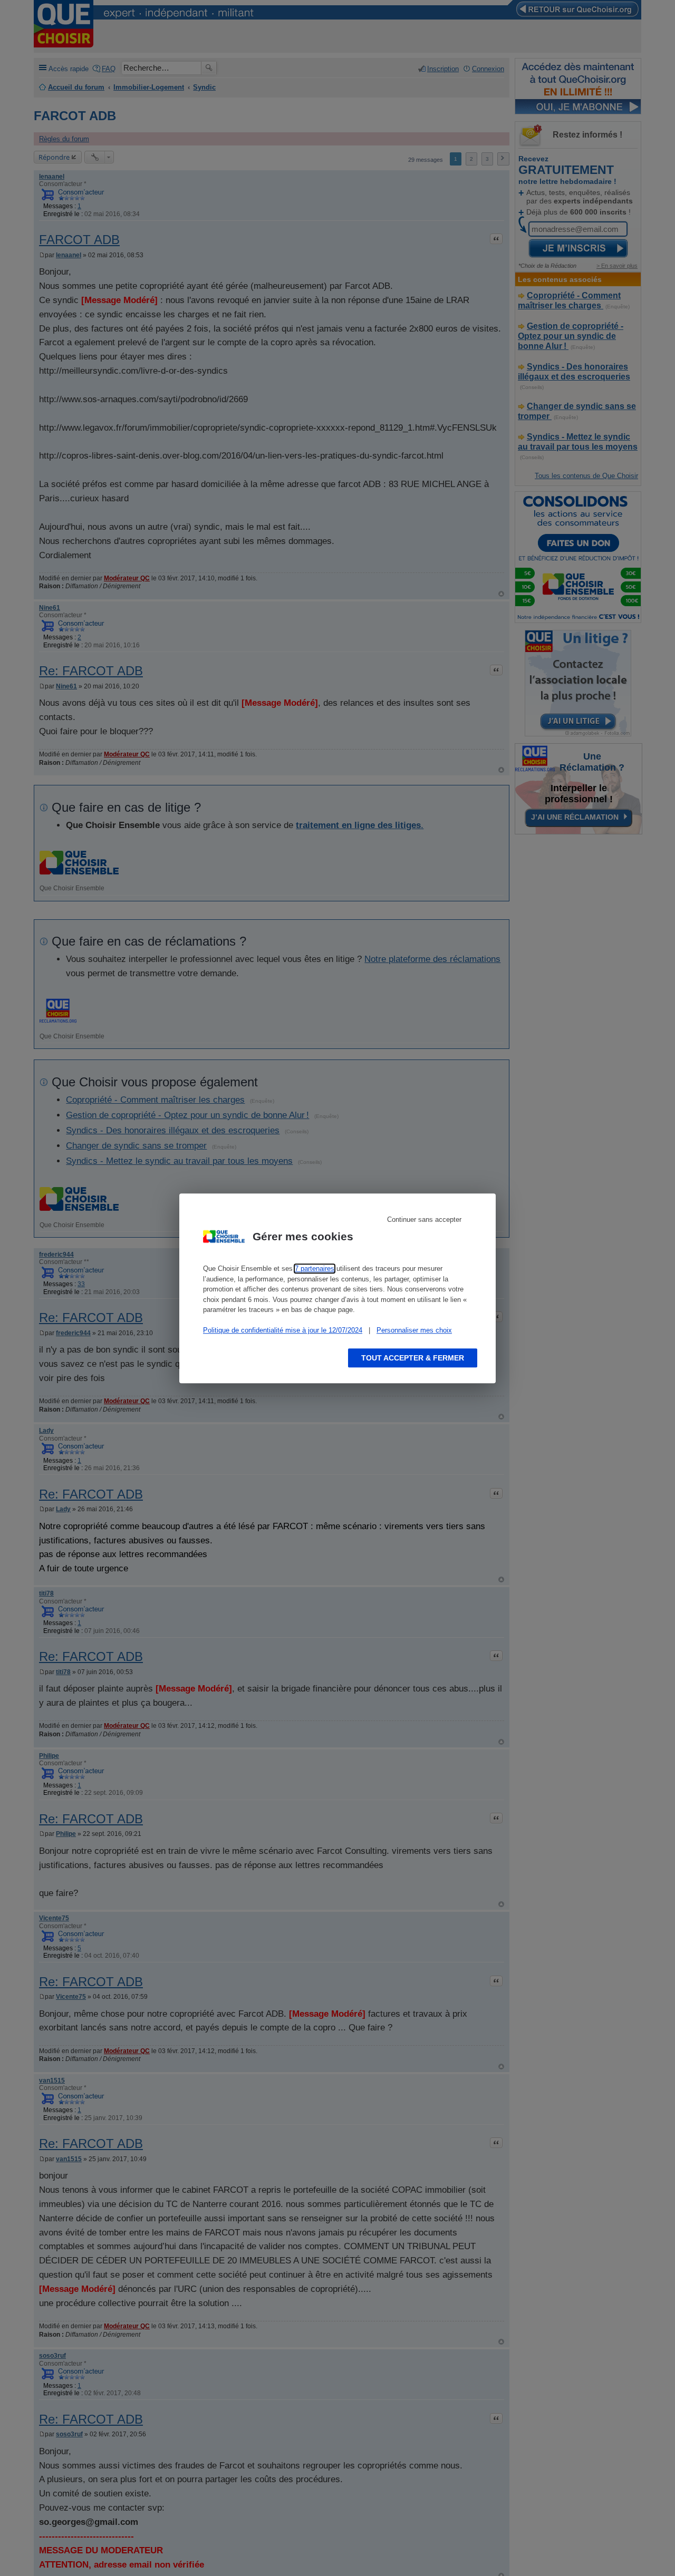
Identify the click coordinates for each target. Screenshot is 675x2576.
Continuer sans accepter (424, 1219)
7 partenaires (315, 1268)
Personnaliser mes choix (414, 1330)
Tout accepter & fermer (413, 1357)
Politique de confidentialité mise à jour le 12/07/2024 (283, 1330)
